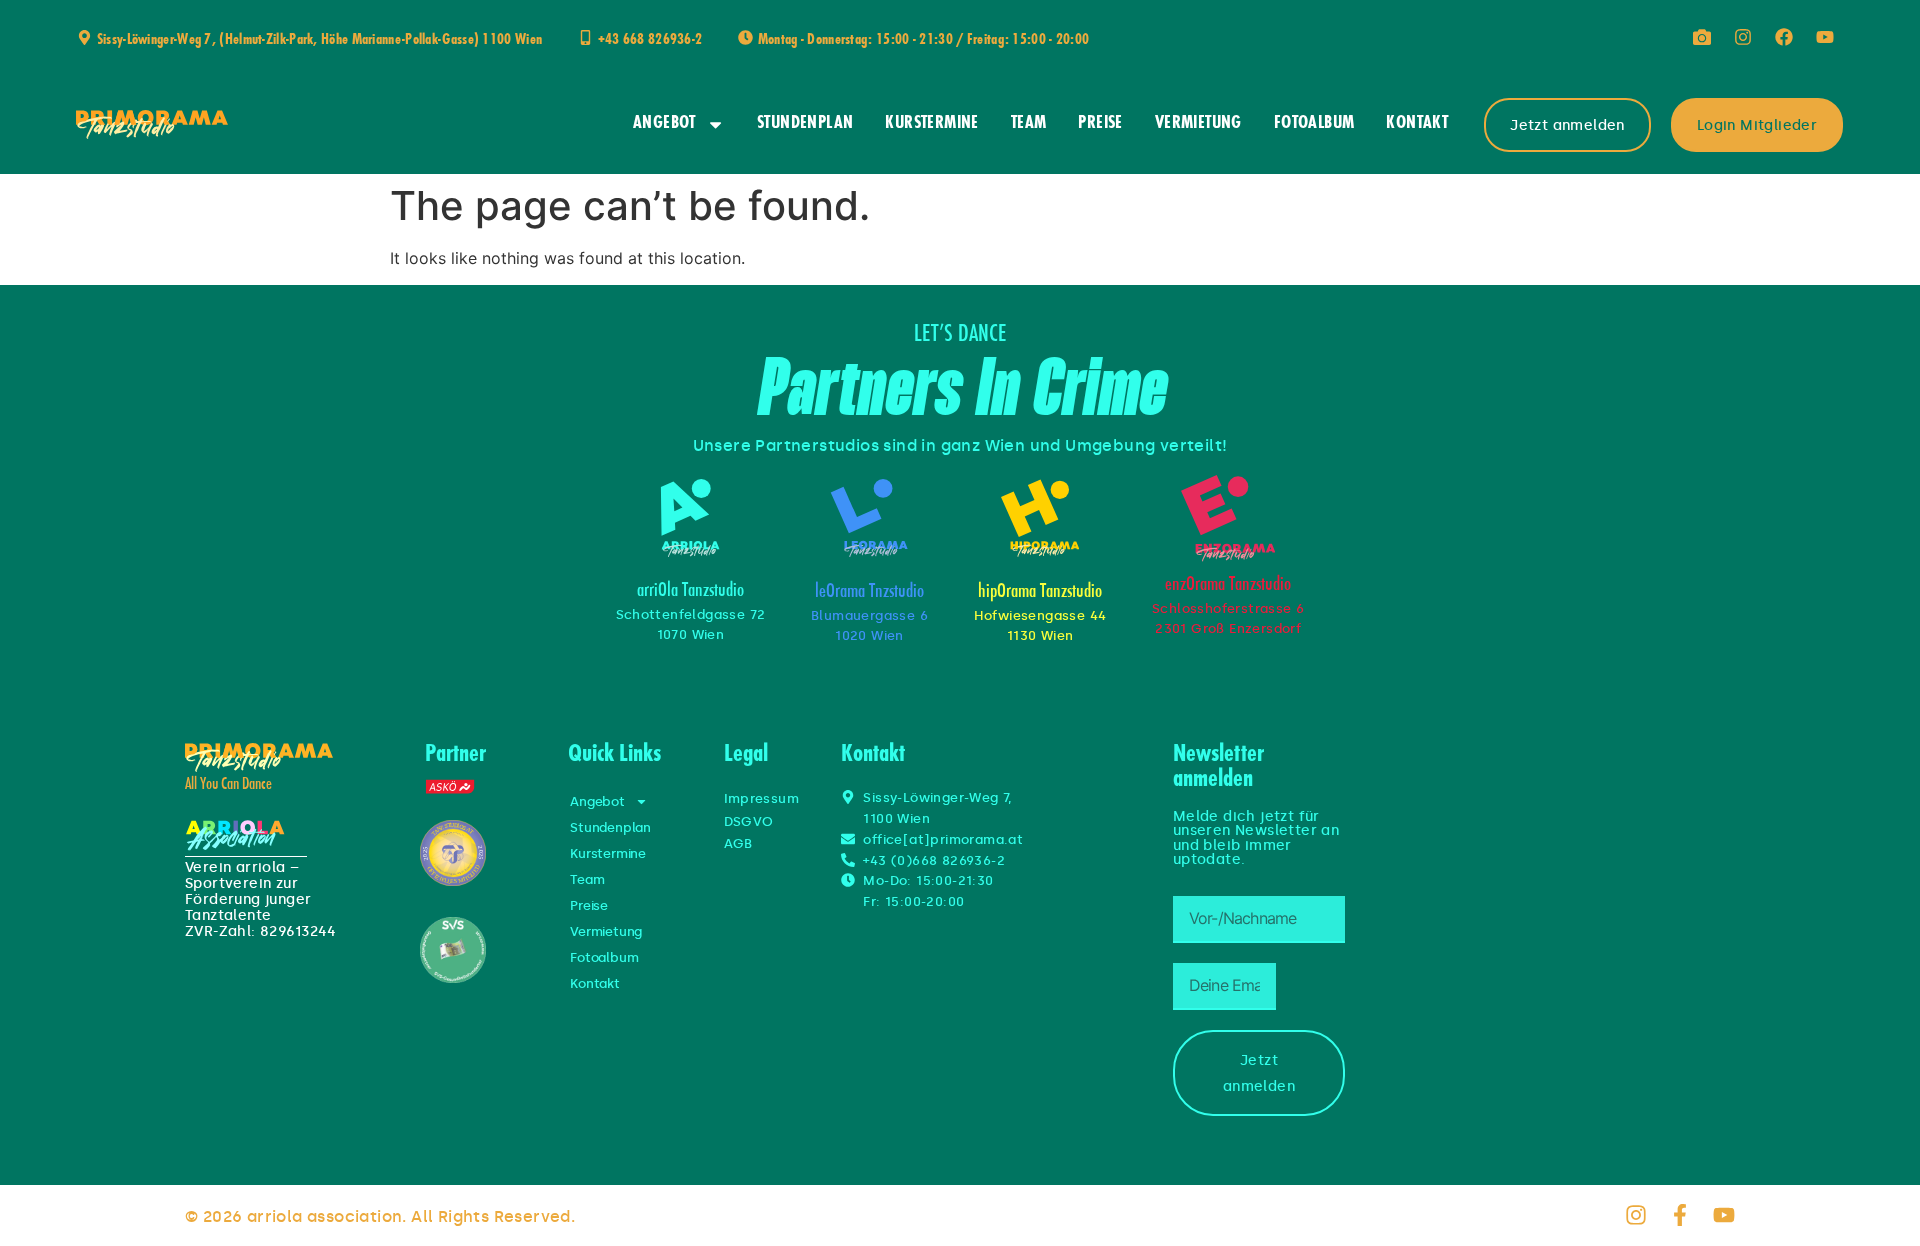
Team (1029, 124)
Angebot (664, 124)
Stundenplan (805, 124)
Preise (1100, 124)
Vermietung (1198, 124)
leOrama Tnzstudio (869, 592)
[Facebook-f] (1680, 1215)
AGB (738, 843)
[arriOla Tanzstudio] (690, 518)
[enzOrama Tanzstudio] (1228, 518)
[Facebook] (1784, 37)
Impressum (762, 798)
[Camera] (1702, 37)
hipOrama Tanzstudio (1040, 592)
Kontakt (1417, 124)
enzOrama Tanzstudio (1228, 585)
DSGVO (749, 821)
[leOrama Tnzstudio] (869, 518)
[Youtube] (1825, 37)
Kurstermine (931, 124)
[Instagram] (1743, 37)
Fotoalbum (1314, 124)
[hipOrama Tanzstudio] (1040, 518)
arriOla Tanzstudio (690, 591)
